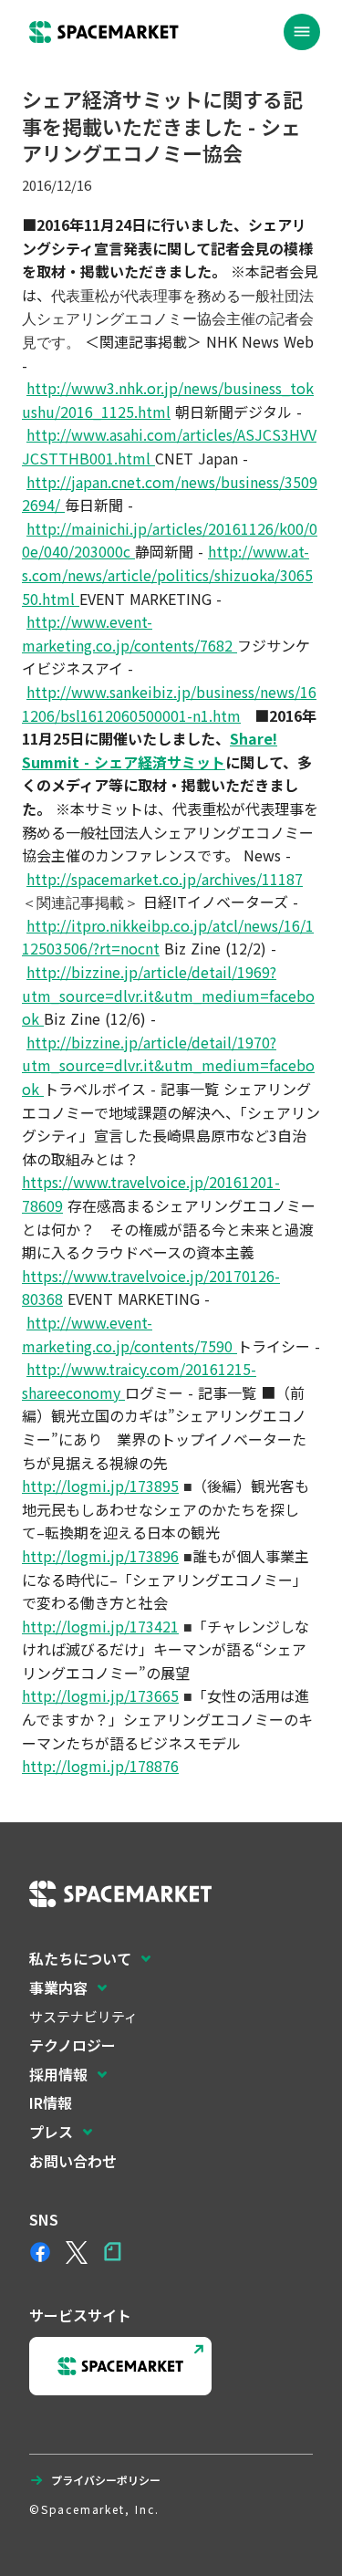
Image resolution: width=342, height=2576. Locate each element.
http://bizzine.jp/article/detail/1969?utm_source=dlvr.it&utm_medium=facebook (168, 995)
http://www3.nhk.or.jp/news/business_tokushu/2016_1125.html (168, 400)
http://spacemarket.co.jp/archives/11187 (165, 879)
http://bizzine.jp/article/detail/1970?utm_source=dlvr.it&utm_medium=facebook (168, 1065)
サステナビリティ (83, 2016)
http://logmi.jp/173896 (100, 1556)
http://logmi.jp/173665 (100, 1695)
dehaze (302, 32)
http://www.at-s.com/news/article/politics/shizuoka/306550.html (167, 574)
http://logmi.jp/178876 (100, 1766)
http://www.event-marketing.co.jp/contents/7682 (130, 633)
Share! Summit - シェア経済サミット (150, 750)
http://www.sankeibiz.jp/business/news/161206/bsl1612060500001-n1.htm (169, 704)
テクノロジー (73, 2045)
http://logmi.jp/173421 (100, 1626)
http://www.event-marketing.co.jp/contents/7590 (130, 1334)
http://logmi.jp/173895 (100, 1486)
